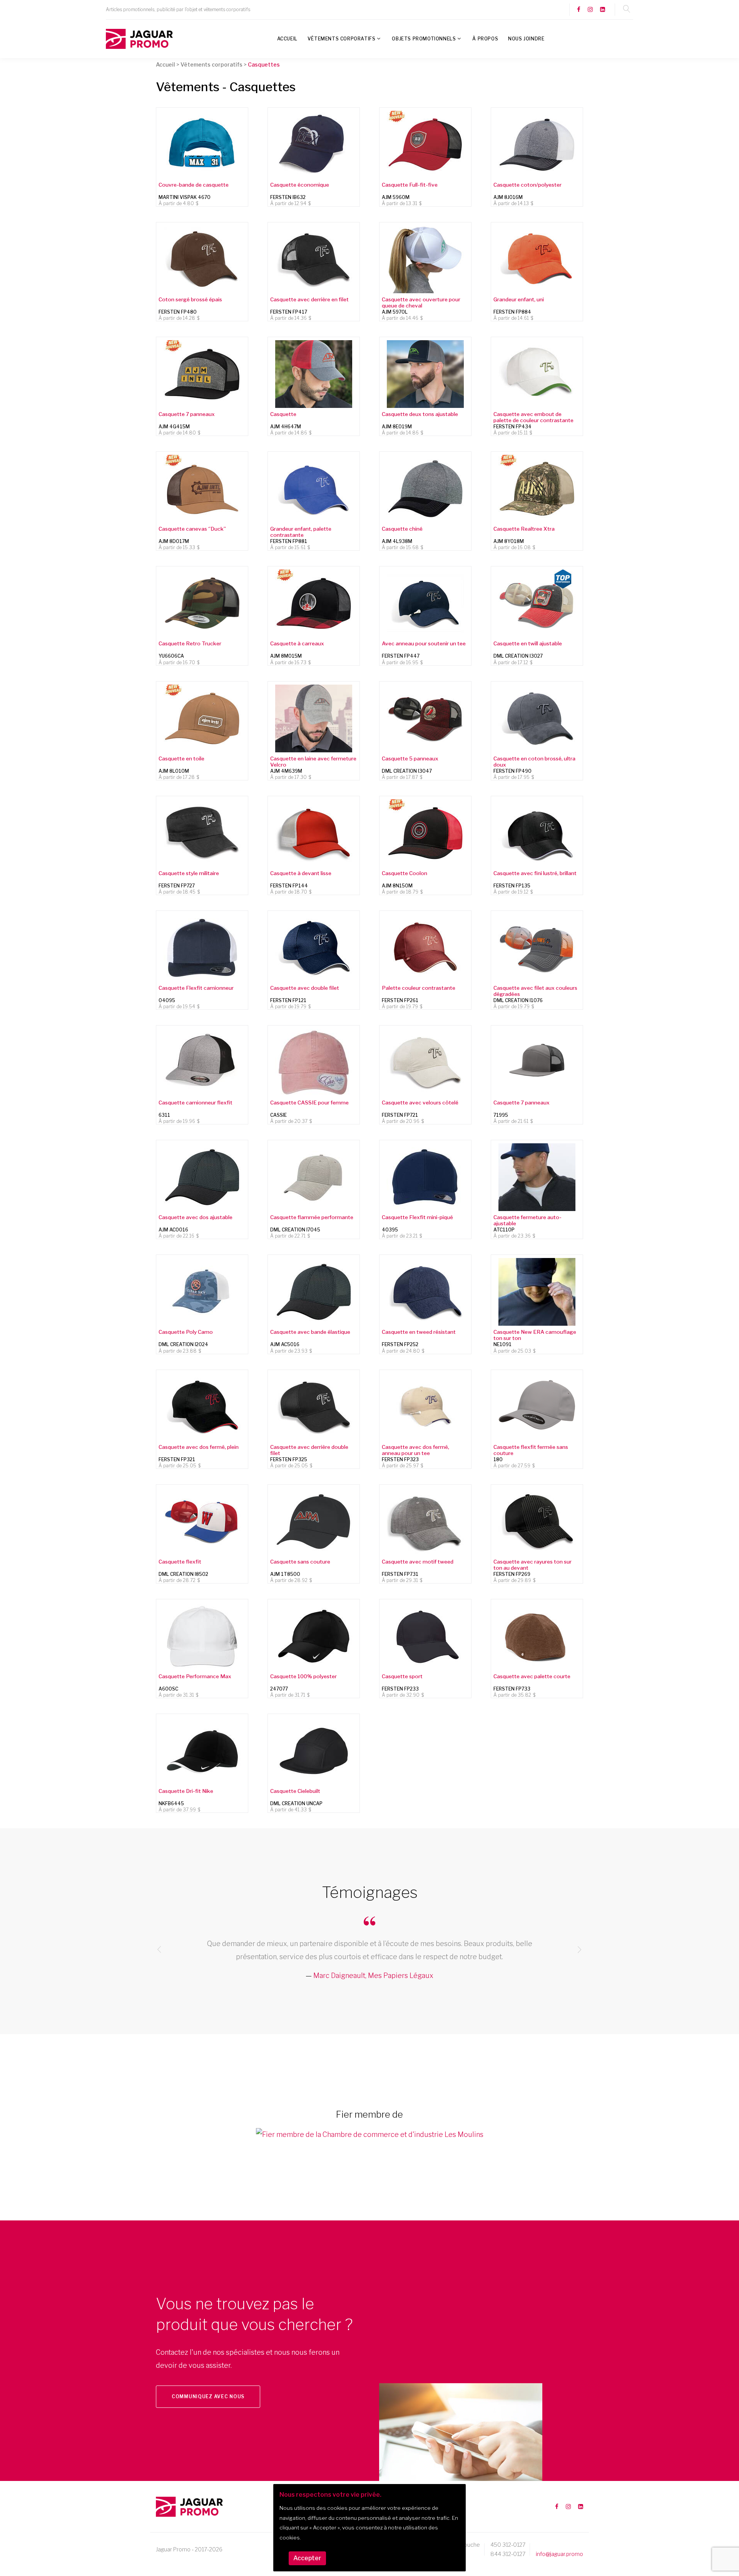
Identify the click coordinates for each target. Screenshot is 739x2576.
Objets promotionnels (424, 39)
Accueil (287, 39)
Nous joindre (526, 39)
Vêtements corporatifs (342, 39)
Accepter (307, 2558)
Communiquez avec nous (208, 2396)
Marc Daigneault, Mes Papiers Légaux (373, 1975)
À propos (485, 39)
